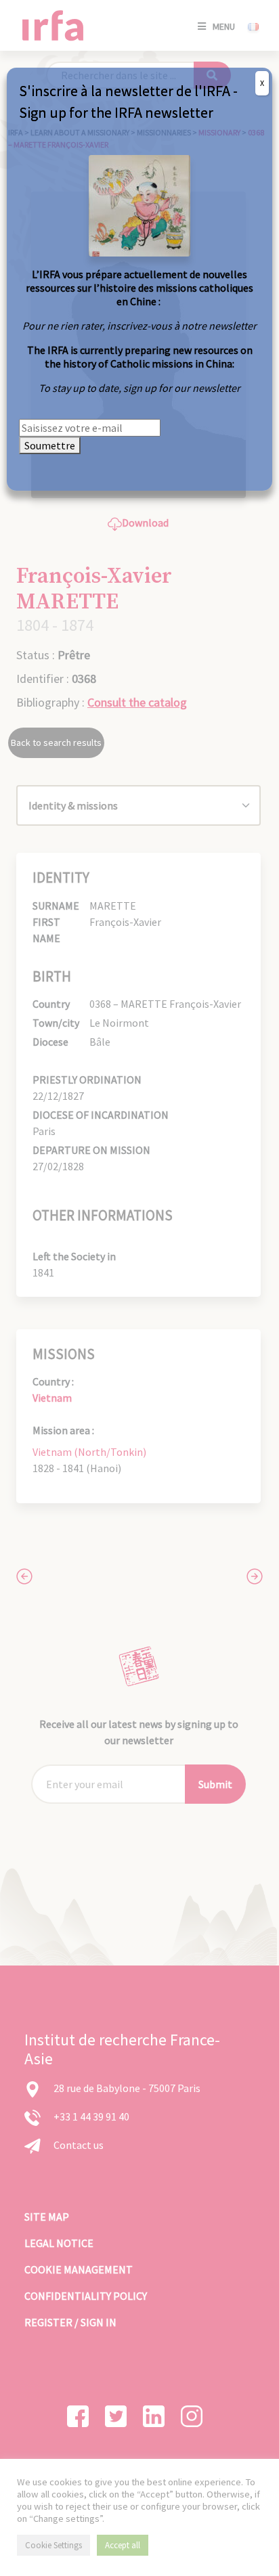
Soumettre (50, 445)
